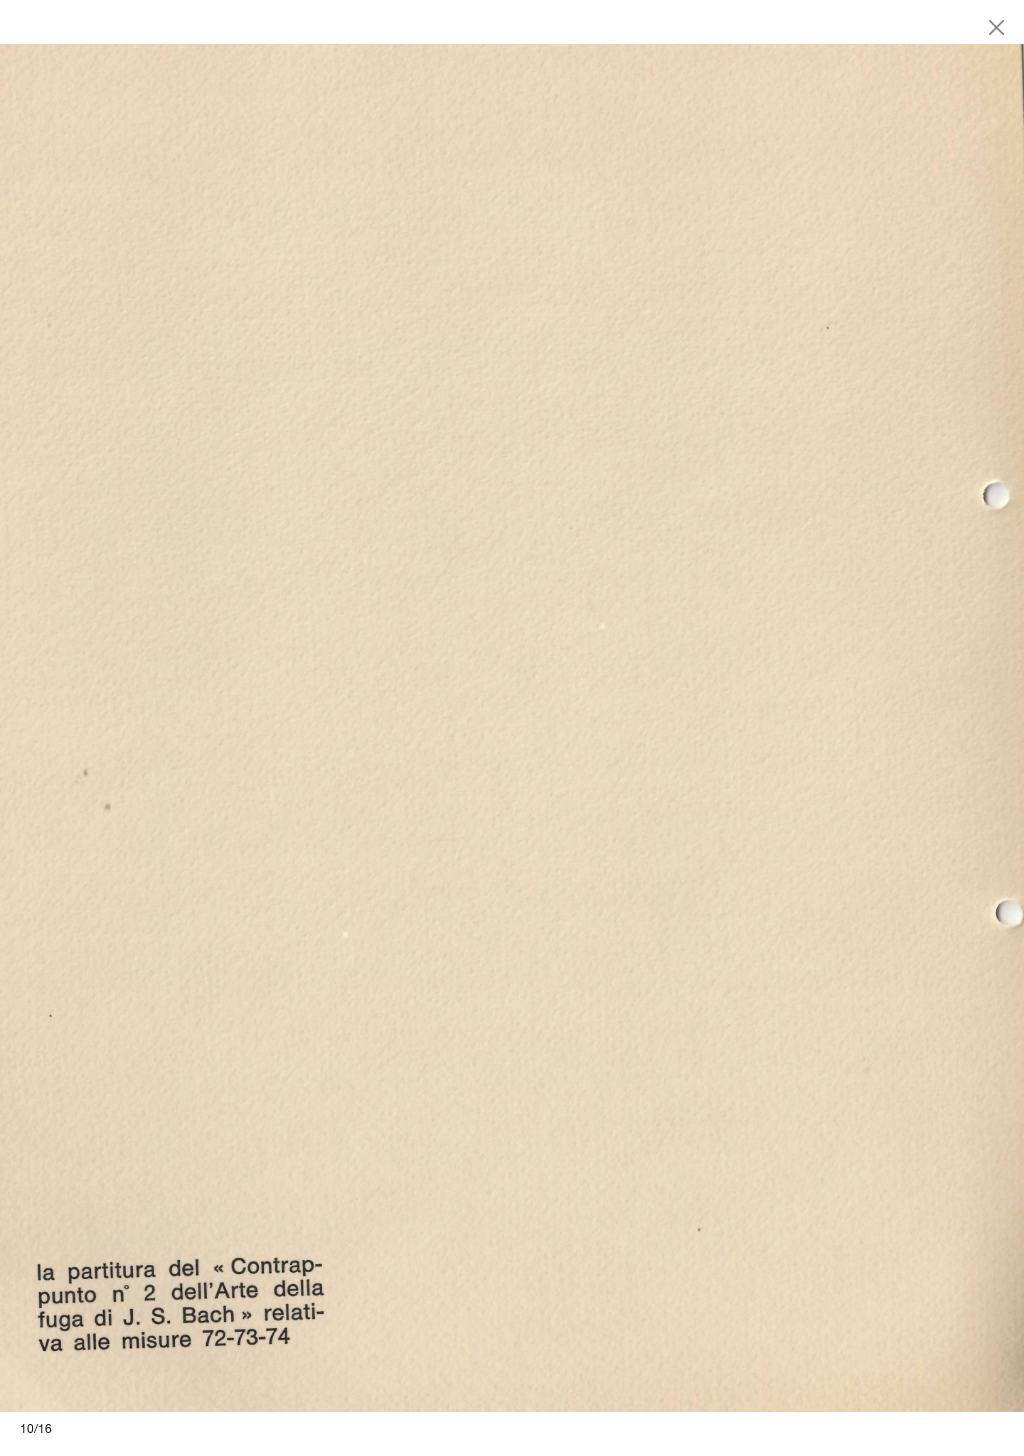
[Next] (768, 728)
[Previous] (256, 728)
